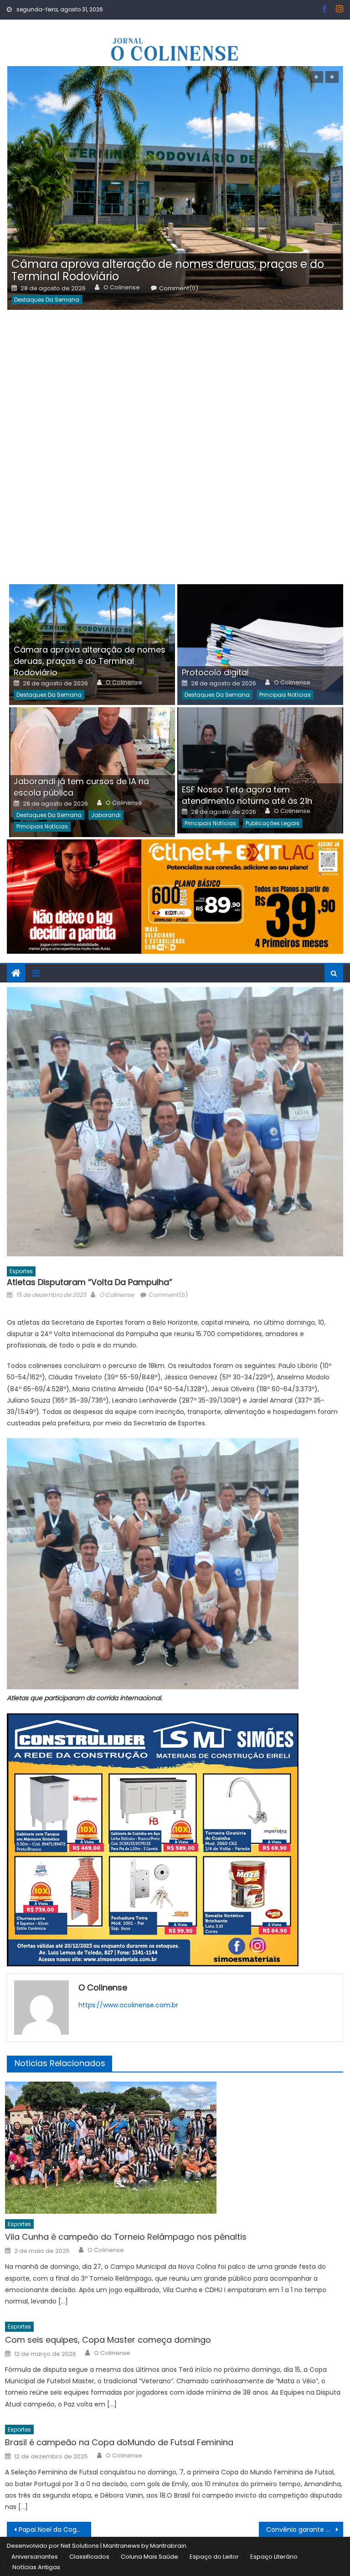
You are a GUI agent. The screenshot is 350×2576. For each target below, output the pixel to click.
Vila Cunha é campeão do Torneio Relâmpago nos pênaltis (126, 2237)
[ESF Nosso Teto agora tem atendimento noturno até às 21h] (260, 770)
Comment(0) (179, 288)
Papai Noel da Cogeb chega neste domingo (55, 2530)
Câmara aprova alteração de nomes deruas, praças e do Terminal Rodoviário (168, 270)
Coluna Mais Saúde (149, 2557)
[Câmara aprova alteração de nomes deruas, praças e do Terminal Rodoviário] (175, 188)
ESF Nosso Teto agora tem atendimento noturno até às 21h (247, 795)
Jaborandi (106, 815)
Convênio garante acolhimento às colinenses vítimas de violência (304, 2530)
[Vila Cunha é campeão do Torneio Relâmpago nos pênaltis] (174, 2148)
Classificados (89, 2557)
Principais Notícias (285, 695)
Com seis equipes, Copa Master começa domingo (108, 2340)
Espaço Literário (274, 2557)
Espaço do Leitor (214, 2557)
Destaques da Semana (47, 300)
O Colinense (122, 288)
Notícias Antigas (36, 2567)
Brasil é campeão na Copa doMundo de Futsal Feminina (119, 2442)
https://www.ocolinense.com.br (128, 2005)
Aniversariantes (35, 2557)
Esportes (21, 1271)
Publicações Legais (273, 823)
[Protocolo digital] (260, 645)
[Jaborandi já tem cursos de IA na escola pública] (92, 772)
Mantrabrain (168, 2546)
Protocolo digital (215, 672)
